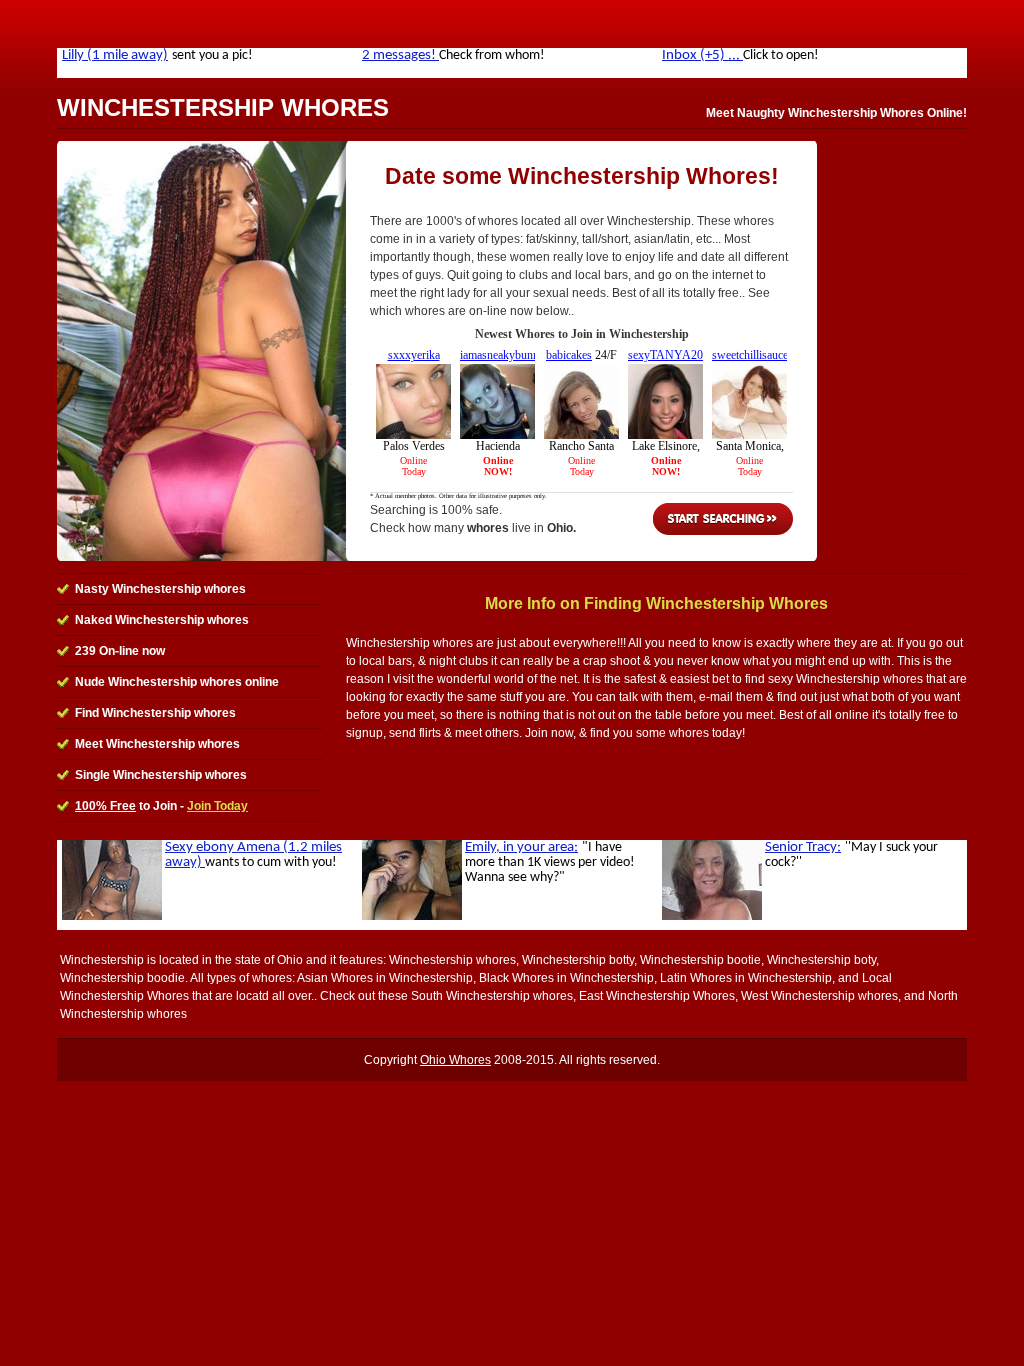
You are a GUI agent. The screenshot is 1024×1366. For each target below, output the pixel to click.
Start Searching (723, 519)
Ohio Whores (455, 1060)
